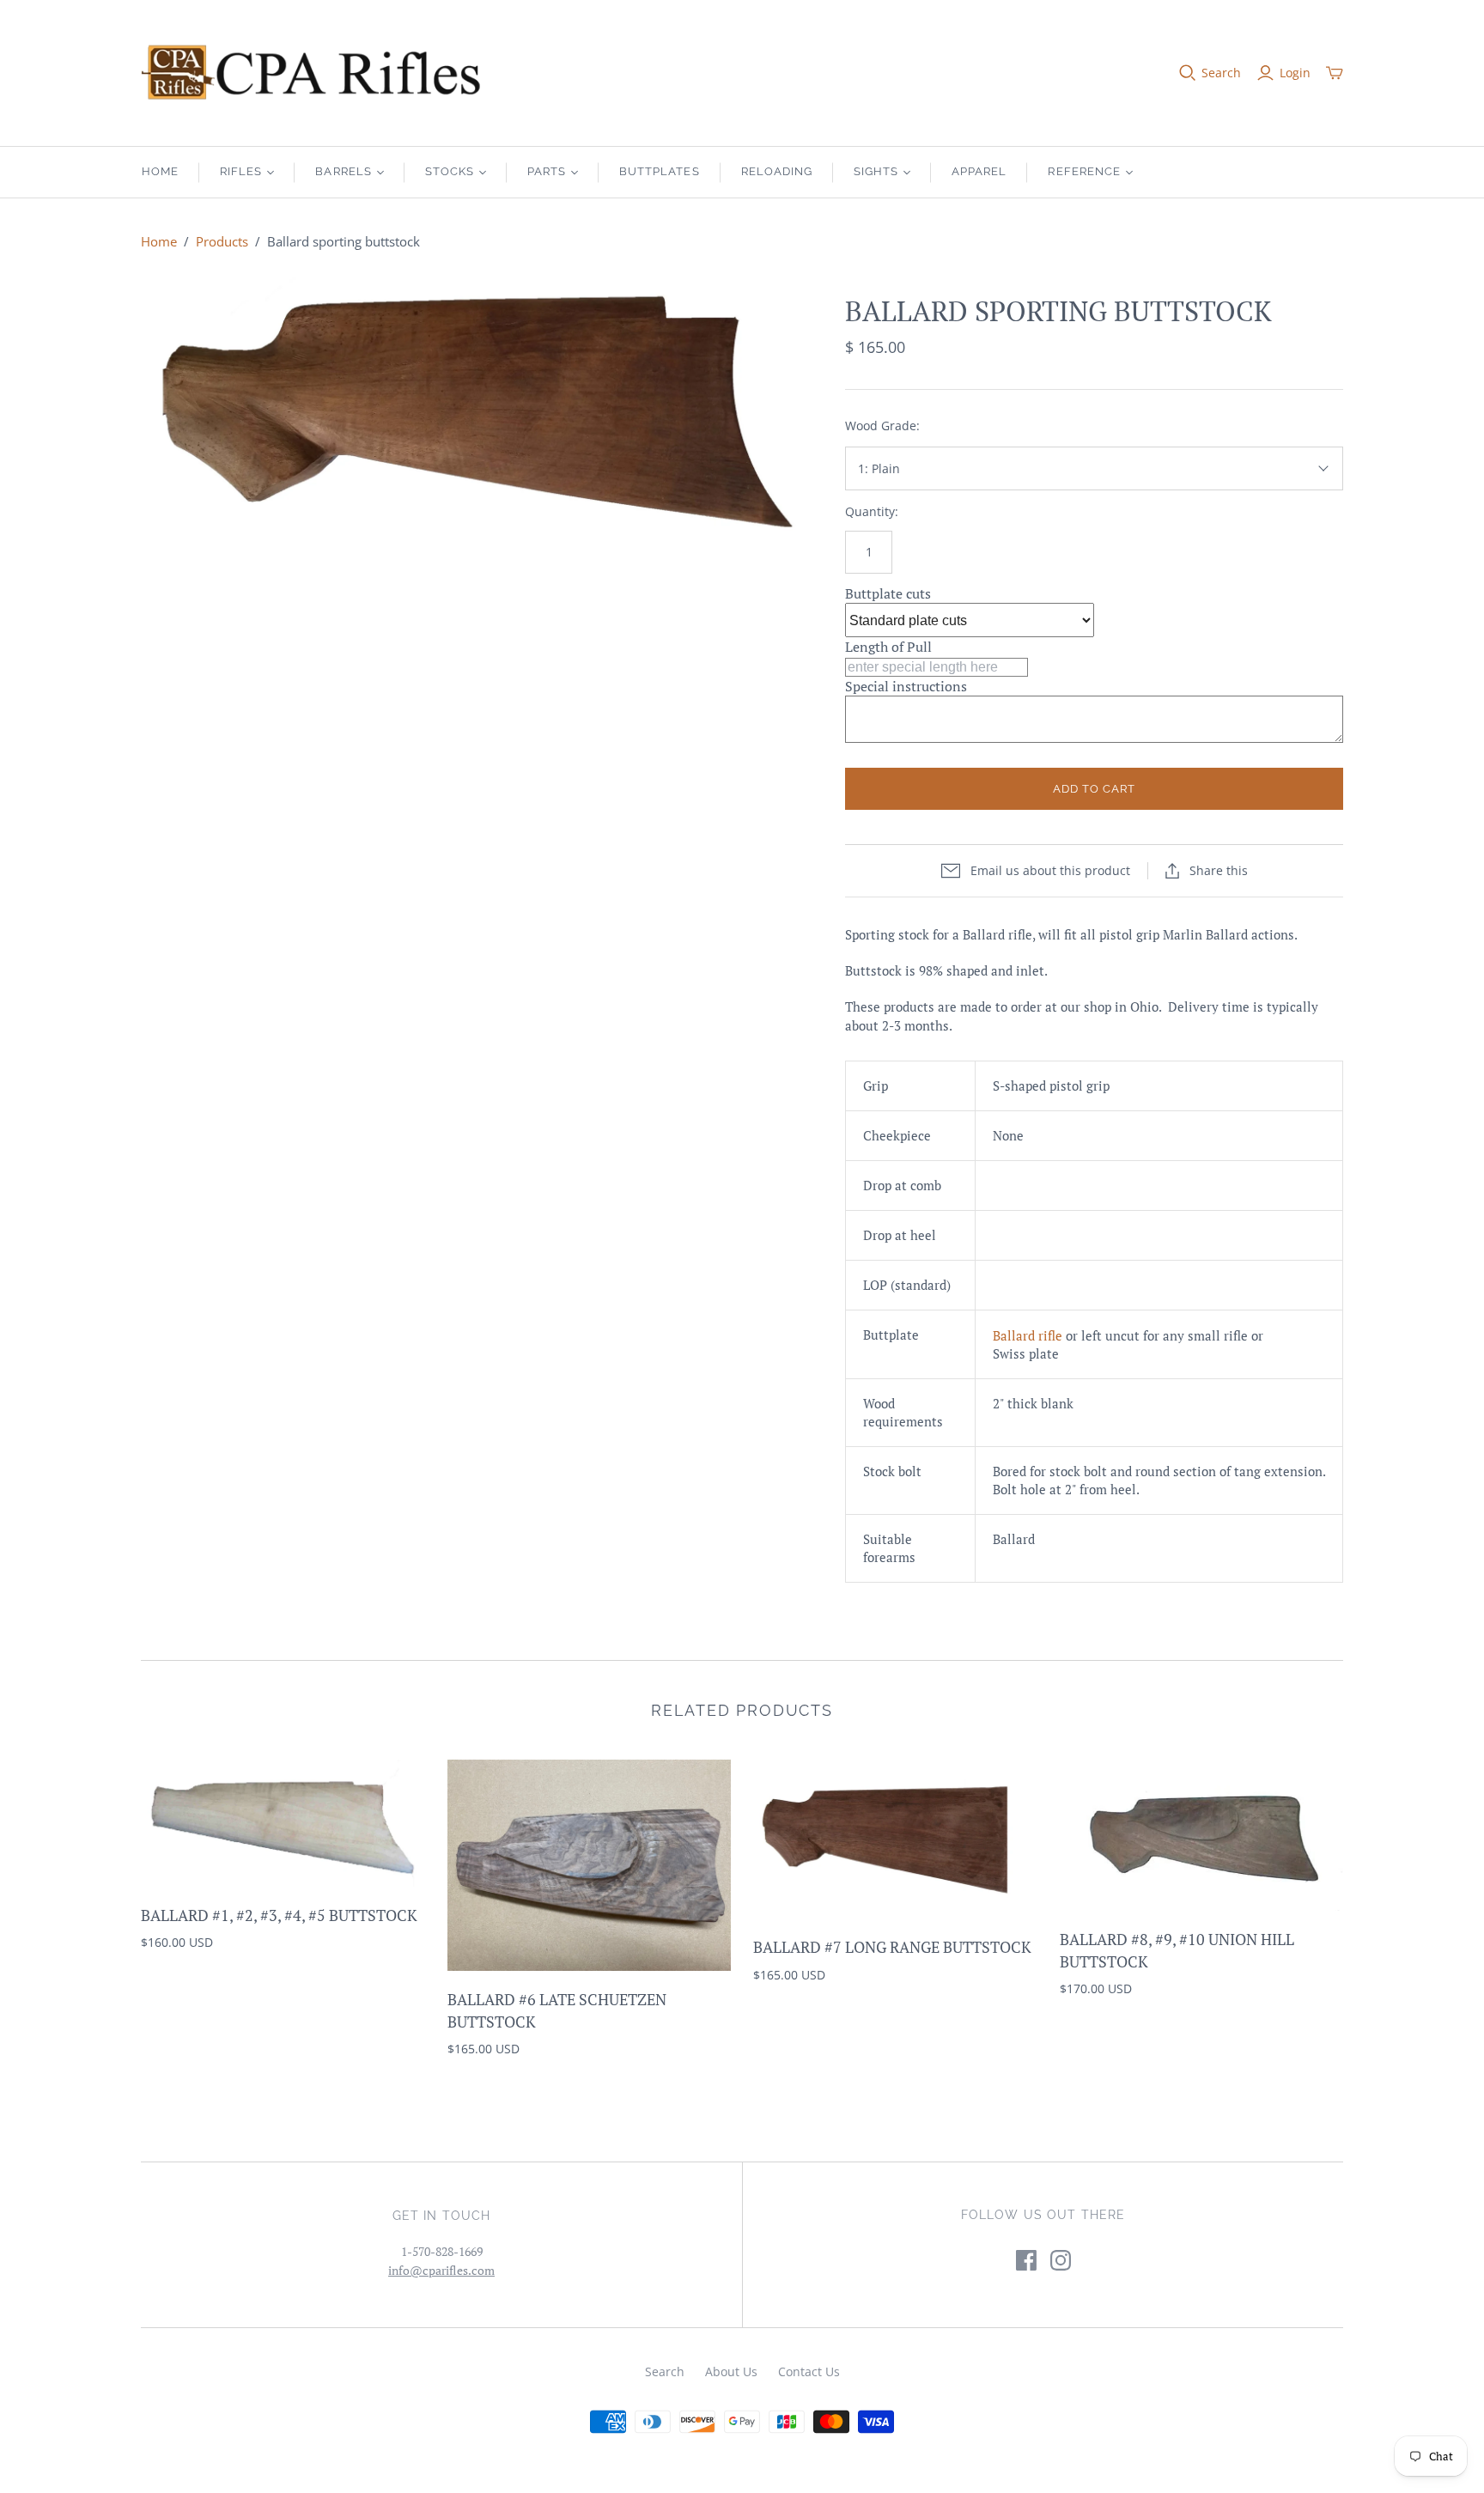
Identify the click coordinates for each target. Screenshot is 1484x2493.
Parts (547, 171)
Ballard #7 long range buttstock (892, 1947)
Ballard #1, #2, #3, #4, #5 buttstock (279, 1915)
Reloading (777, 171)
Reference (1084, 171)
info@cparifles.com (441, 2270)
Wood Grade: (882, 426)
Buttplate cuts (888, 593)
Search (1221, 73)
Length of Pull (888, 647)
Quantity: (872, 511)
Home (160, 171)
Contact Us (809, 2371)
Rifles (241, 171)
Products (222, 241)
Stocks (450, 171)
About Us (731, 2371)
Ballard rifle (1028, 1335)
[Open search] (1188, 73)
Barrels (343, 171)
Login (1295, 73)
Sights (876, 171)
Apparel (979, 171)
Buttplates (659, 171)
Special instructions (906, 686)
